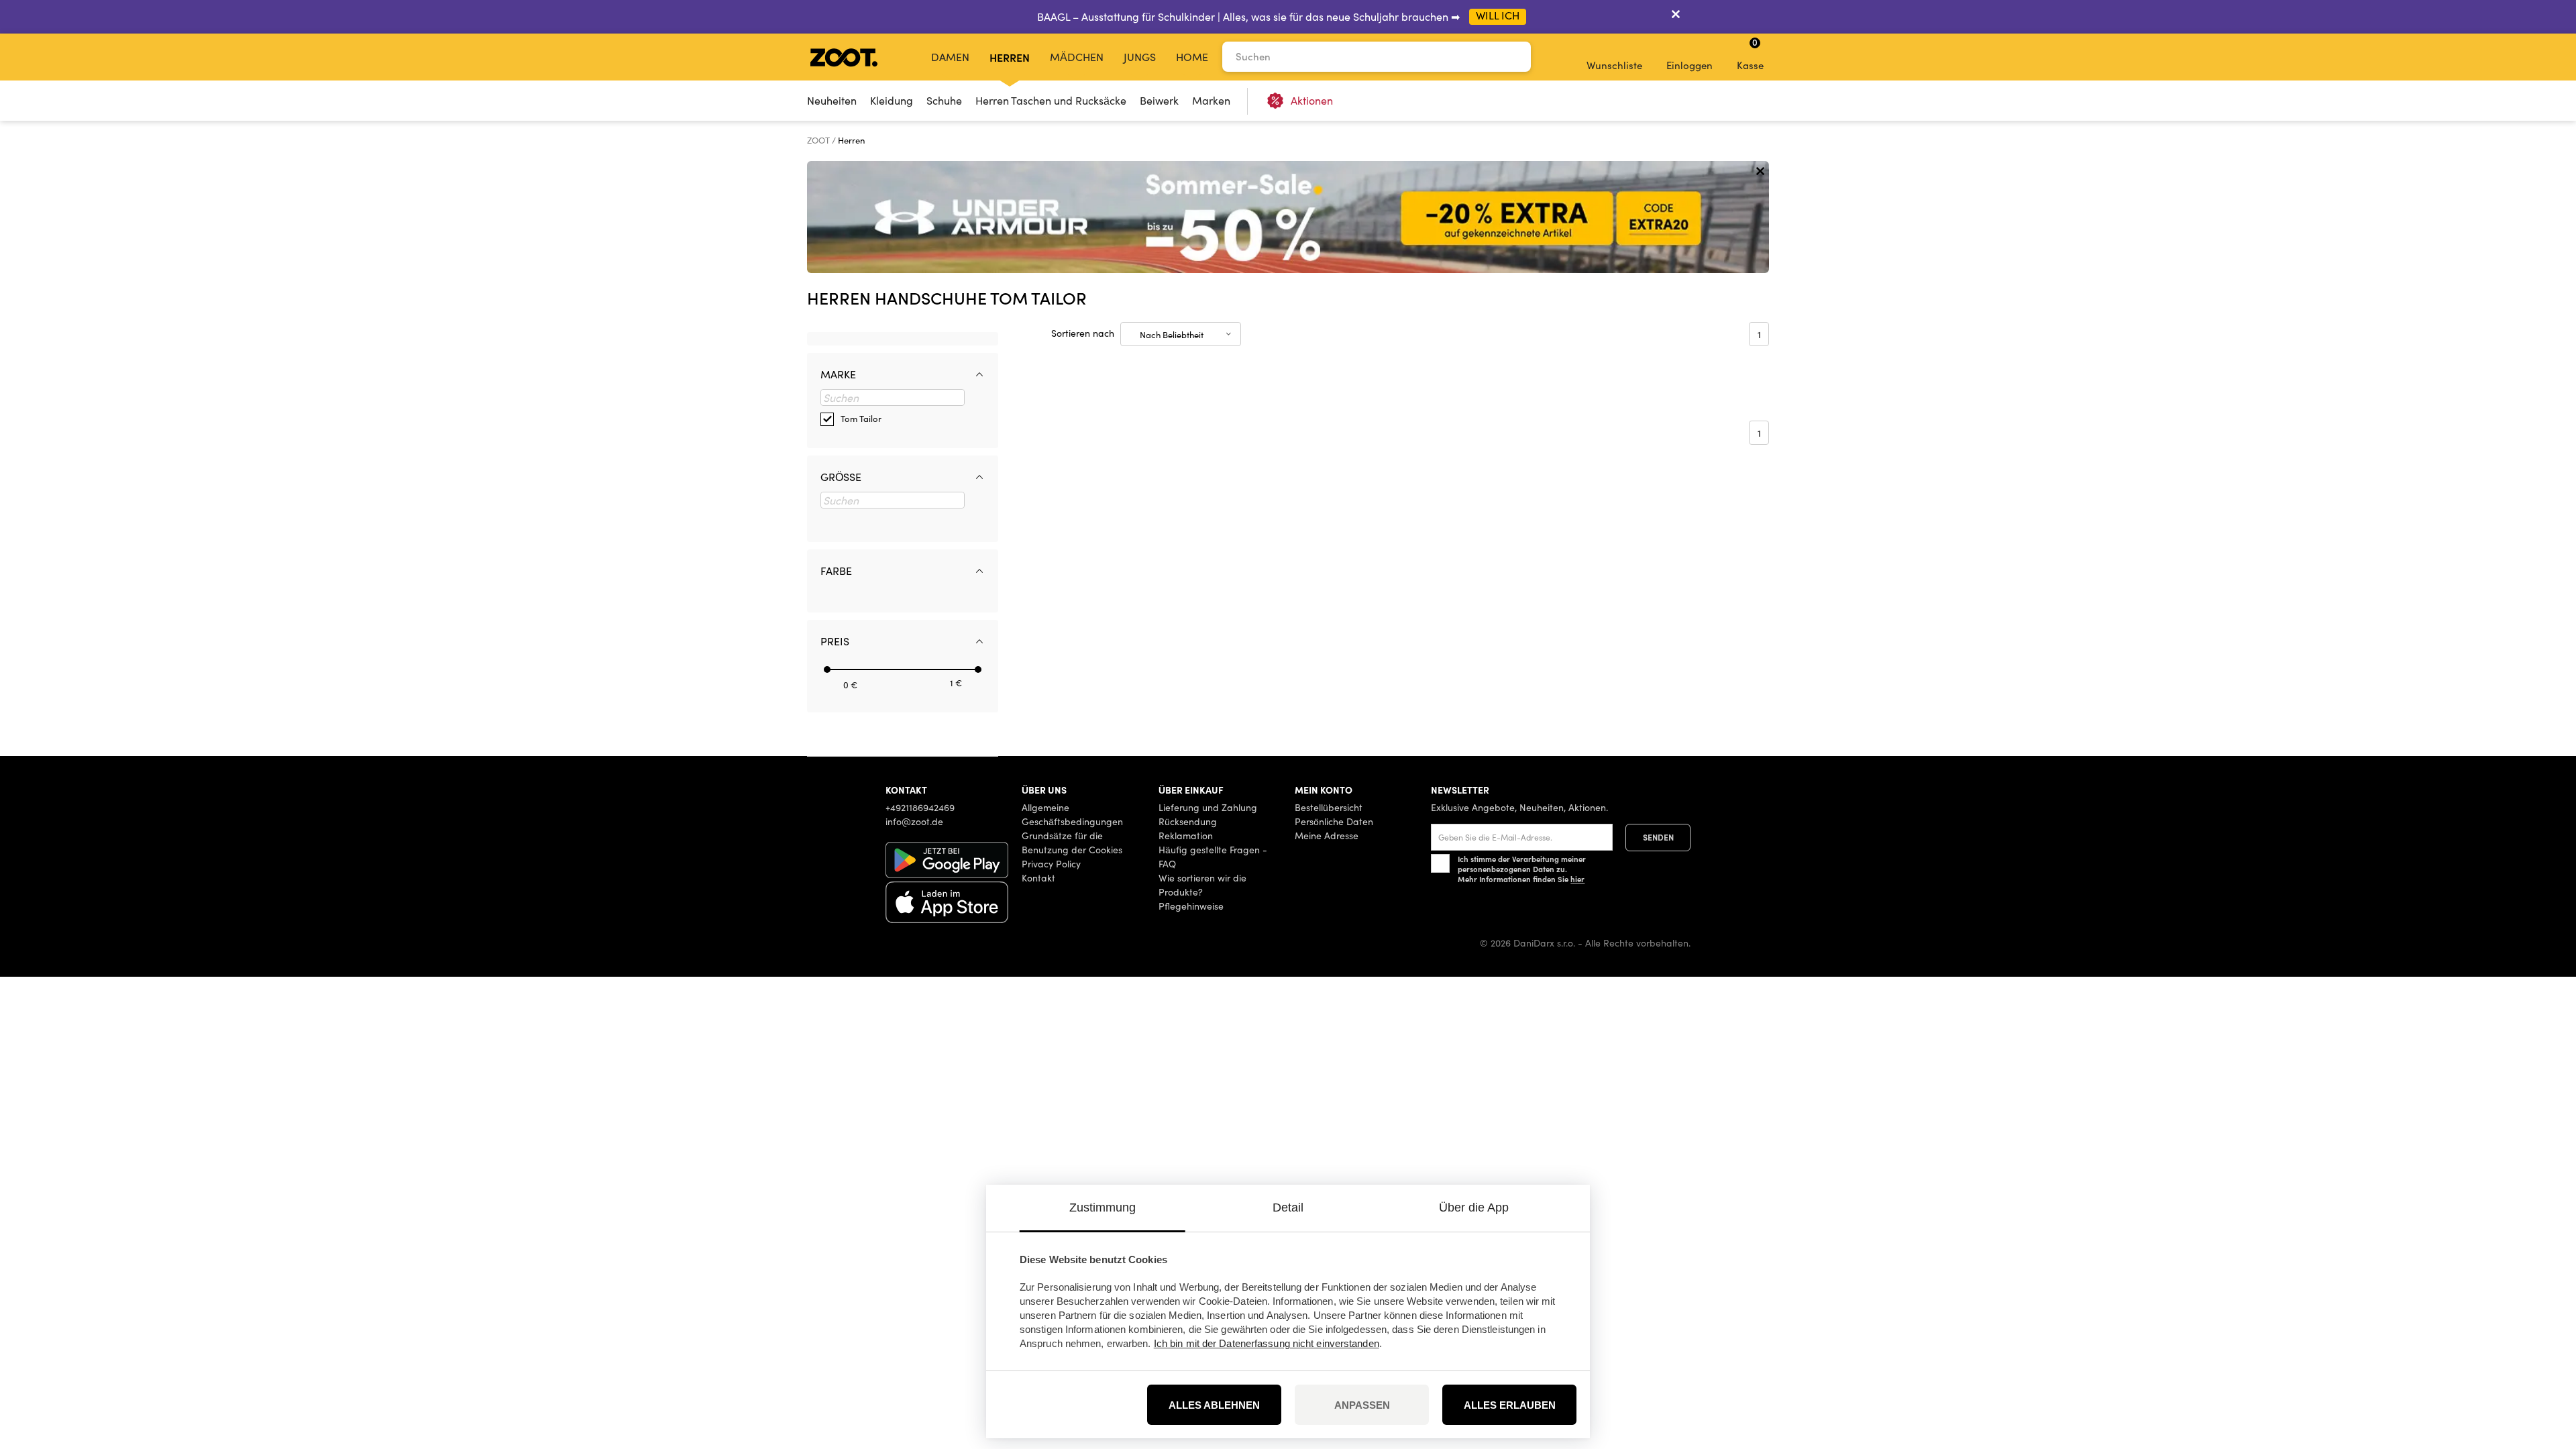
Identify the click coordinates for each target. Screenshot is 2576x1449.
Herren (1010, 57)
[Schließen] (1676, 17)
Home (1192, 57)
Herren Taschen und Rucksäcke (1051, 100)
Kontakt (1038, 878)
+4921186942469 (920, 807)
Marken (1211, 100)
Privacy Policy (1051, 864)
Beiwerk (1159, 100)
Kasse (1750, 54)
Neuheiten (832, 100)
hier (1577, 879)
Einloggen (1689, 65)
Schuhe (944, 100)
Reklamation (1186, 836)
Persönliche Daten (1334, 821)
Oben (2543, 1368)
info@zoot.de (914, 821)
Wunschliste (1614, 65)
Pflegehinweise (1191, 906)
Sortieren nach (1083, 333)
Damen (950, 57)
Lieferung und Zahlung (1208, 807)
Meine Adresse (1327, 836)
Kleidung (892, 100)
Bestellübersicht (1329, 807)
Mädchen (1077, 57)
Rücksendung (1188, 821)
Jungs (1140, 57)
